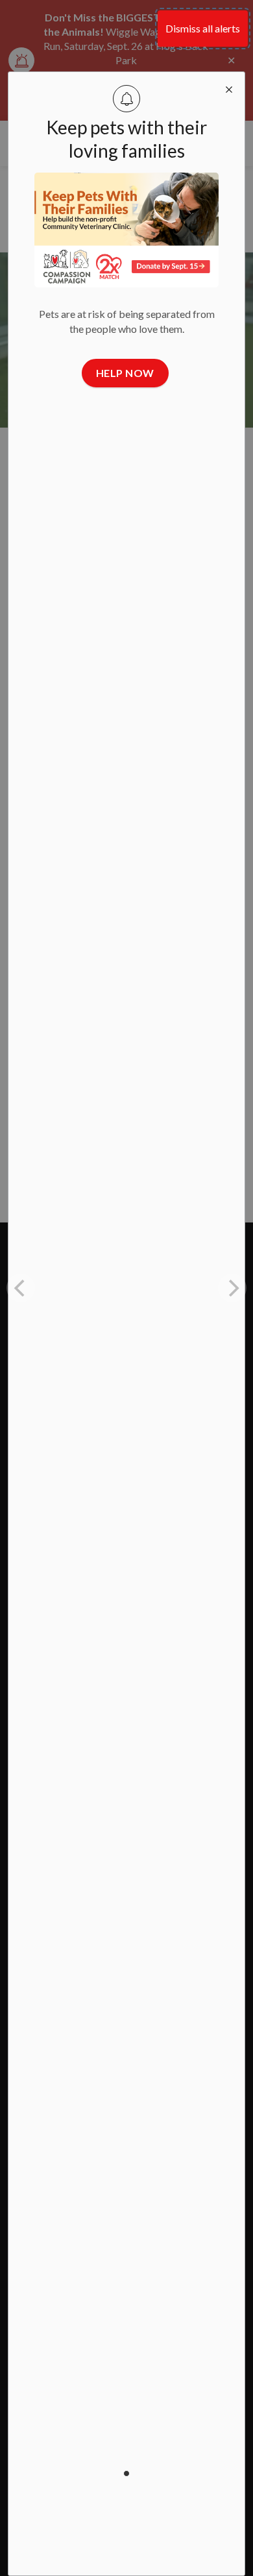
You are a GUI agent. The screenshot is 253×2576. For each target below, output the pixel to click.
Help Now (125, 373)
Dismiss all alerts (203, 28)
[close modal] (229, 88)
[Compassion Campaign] (127, 230)
